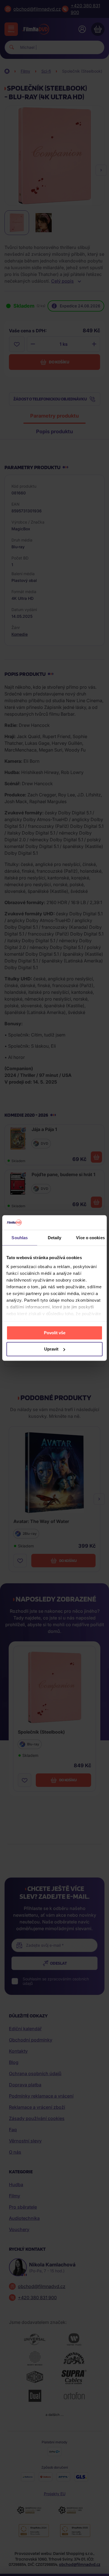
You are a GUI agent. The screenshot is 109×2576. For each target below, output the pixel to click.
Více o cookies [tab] (90, 1238)
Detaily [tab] (55, 1238)
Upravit (51, 1349)
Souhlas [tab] (20, 1238)
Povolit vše (55, 1333)
